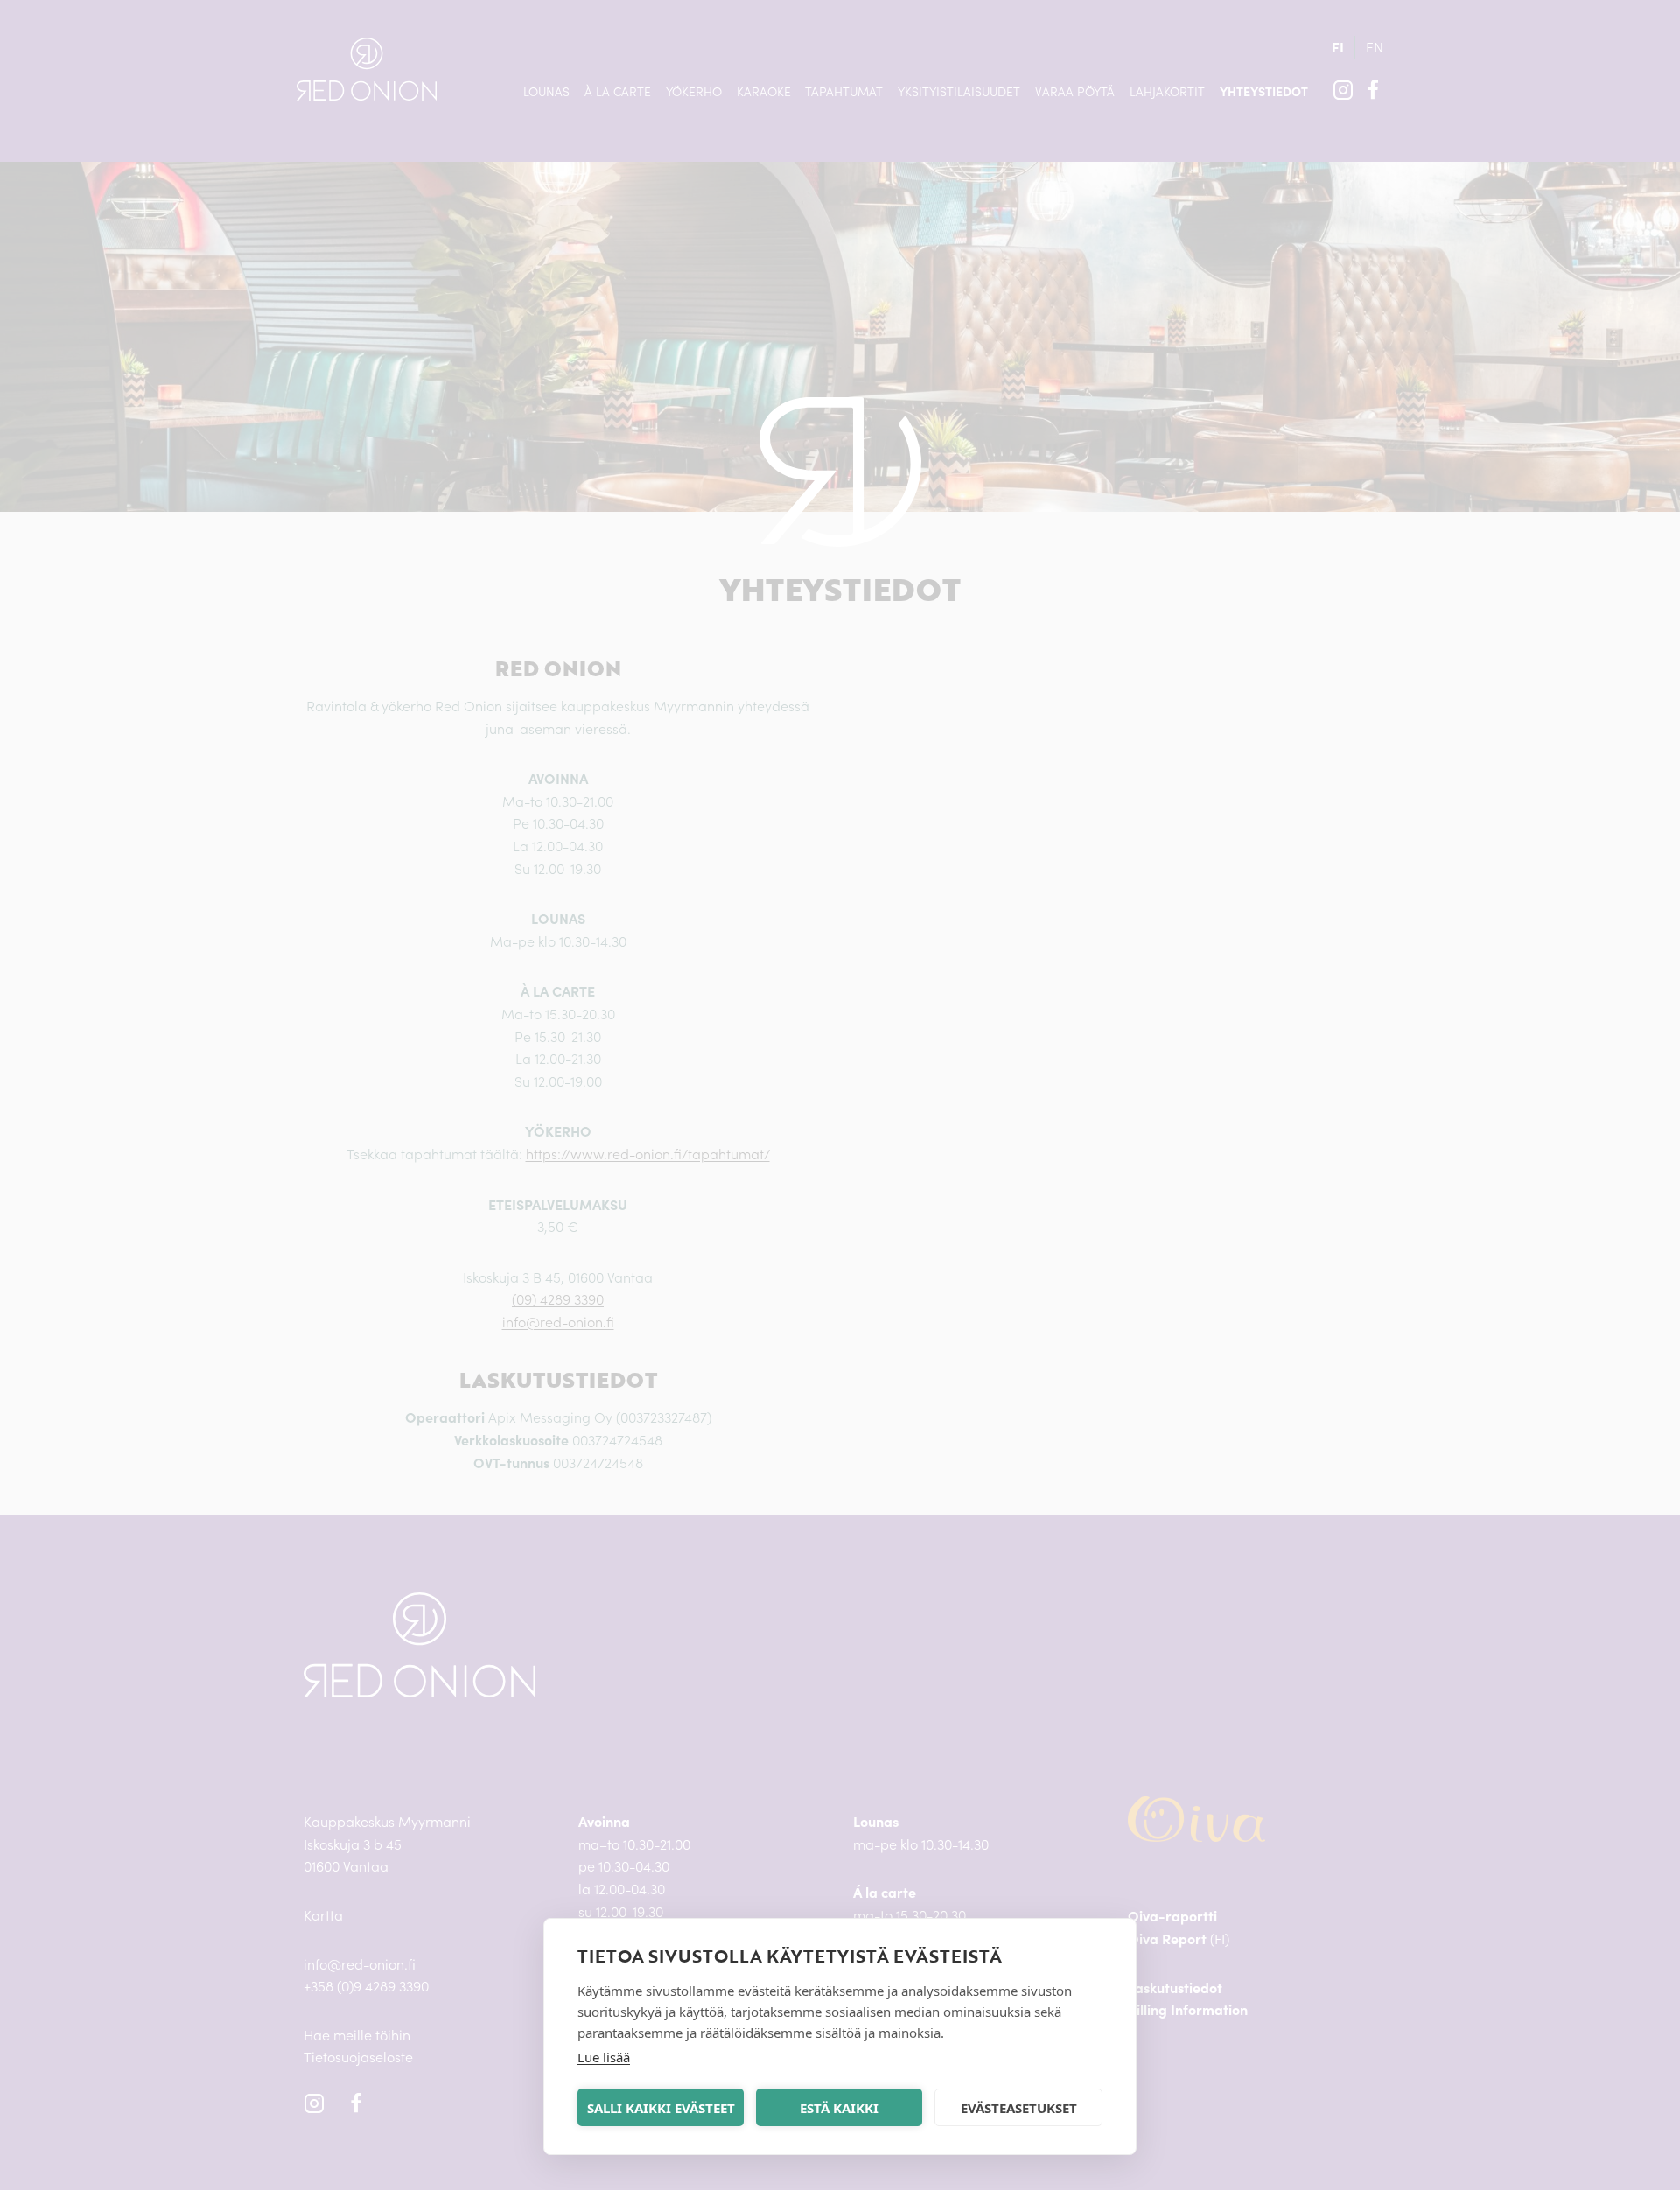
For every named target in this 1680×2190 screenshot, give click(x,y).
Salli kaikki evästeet (661, 2108)
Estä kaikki (839, 2108)
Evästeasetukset (1019, 2108)
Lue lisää (604, 2057)
